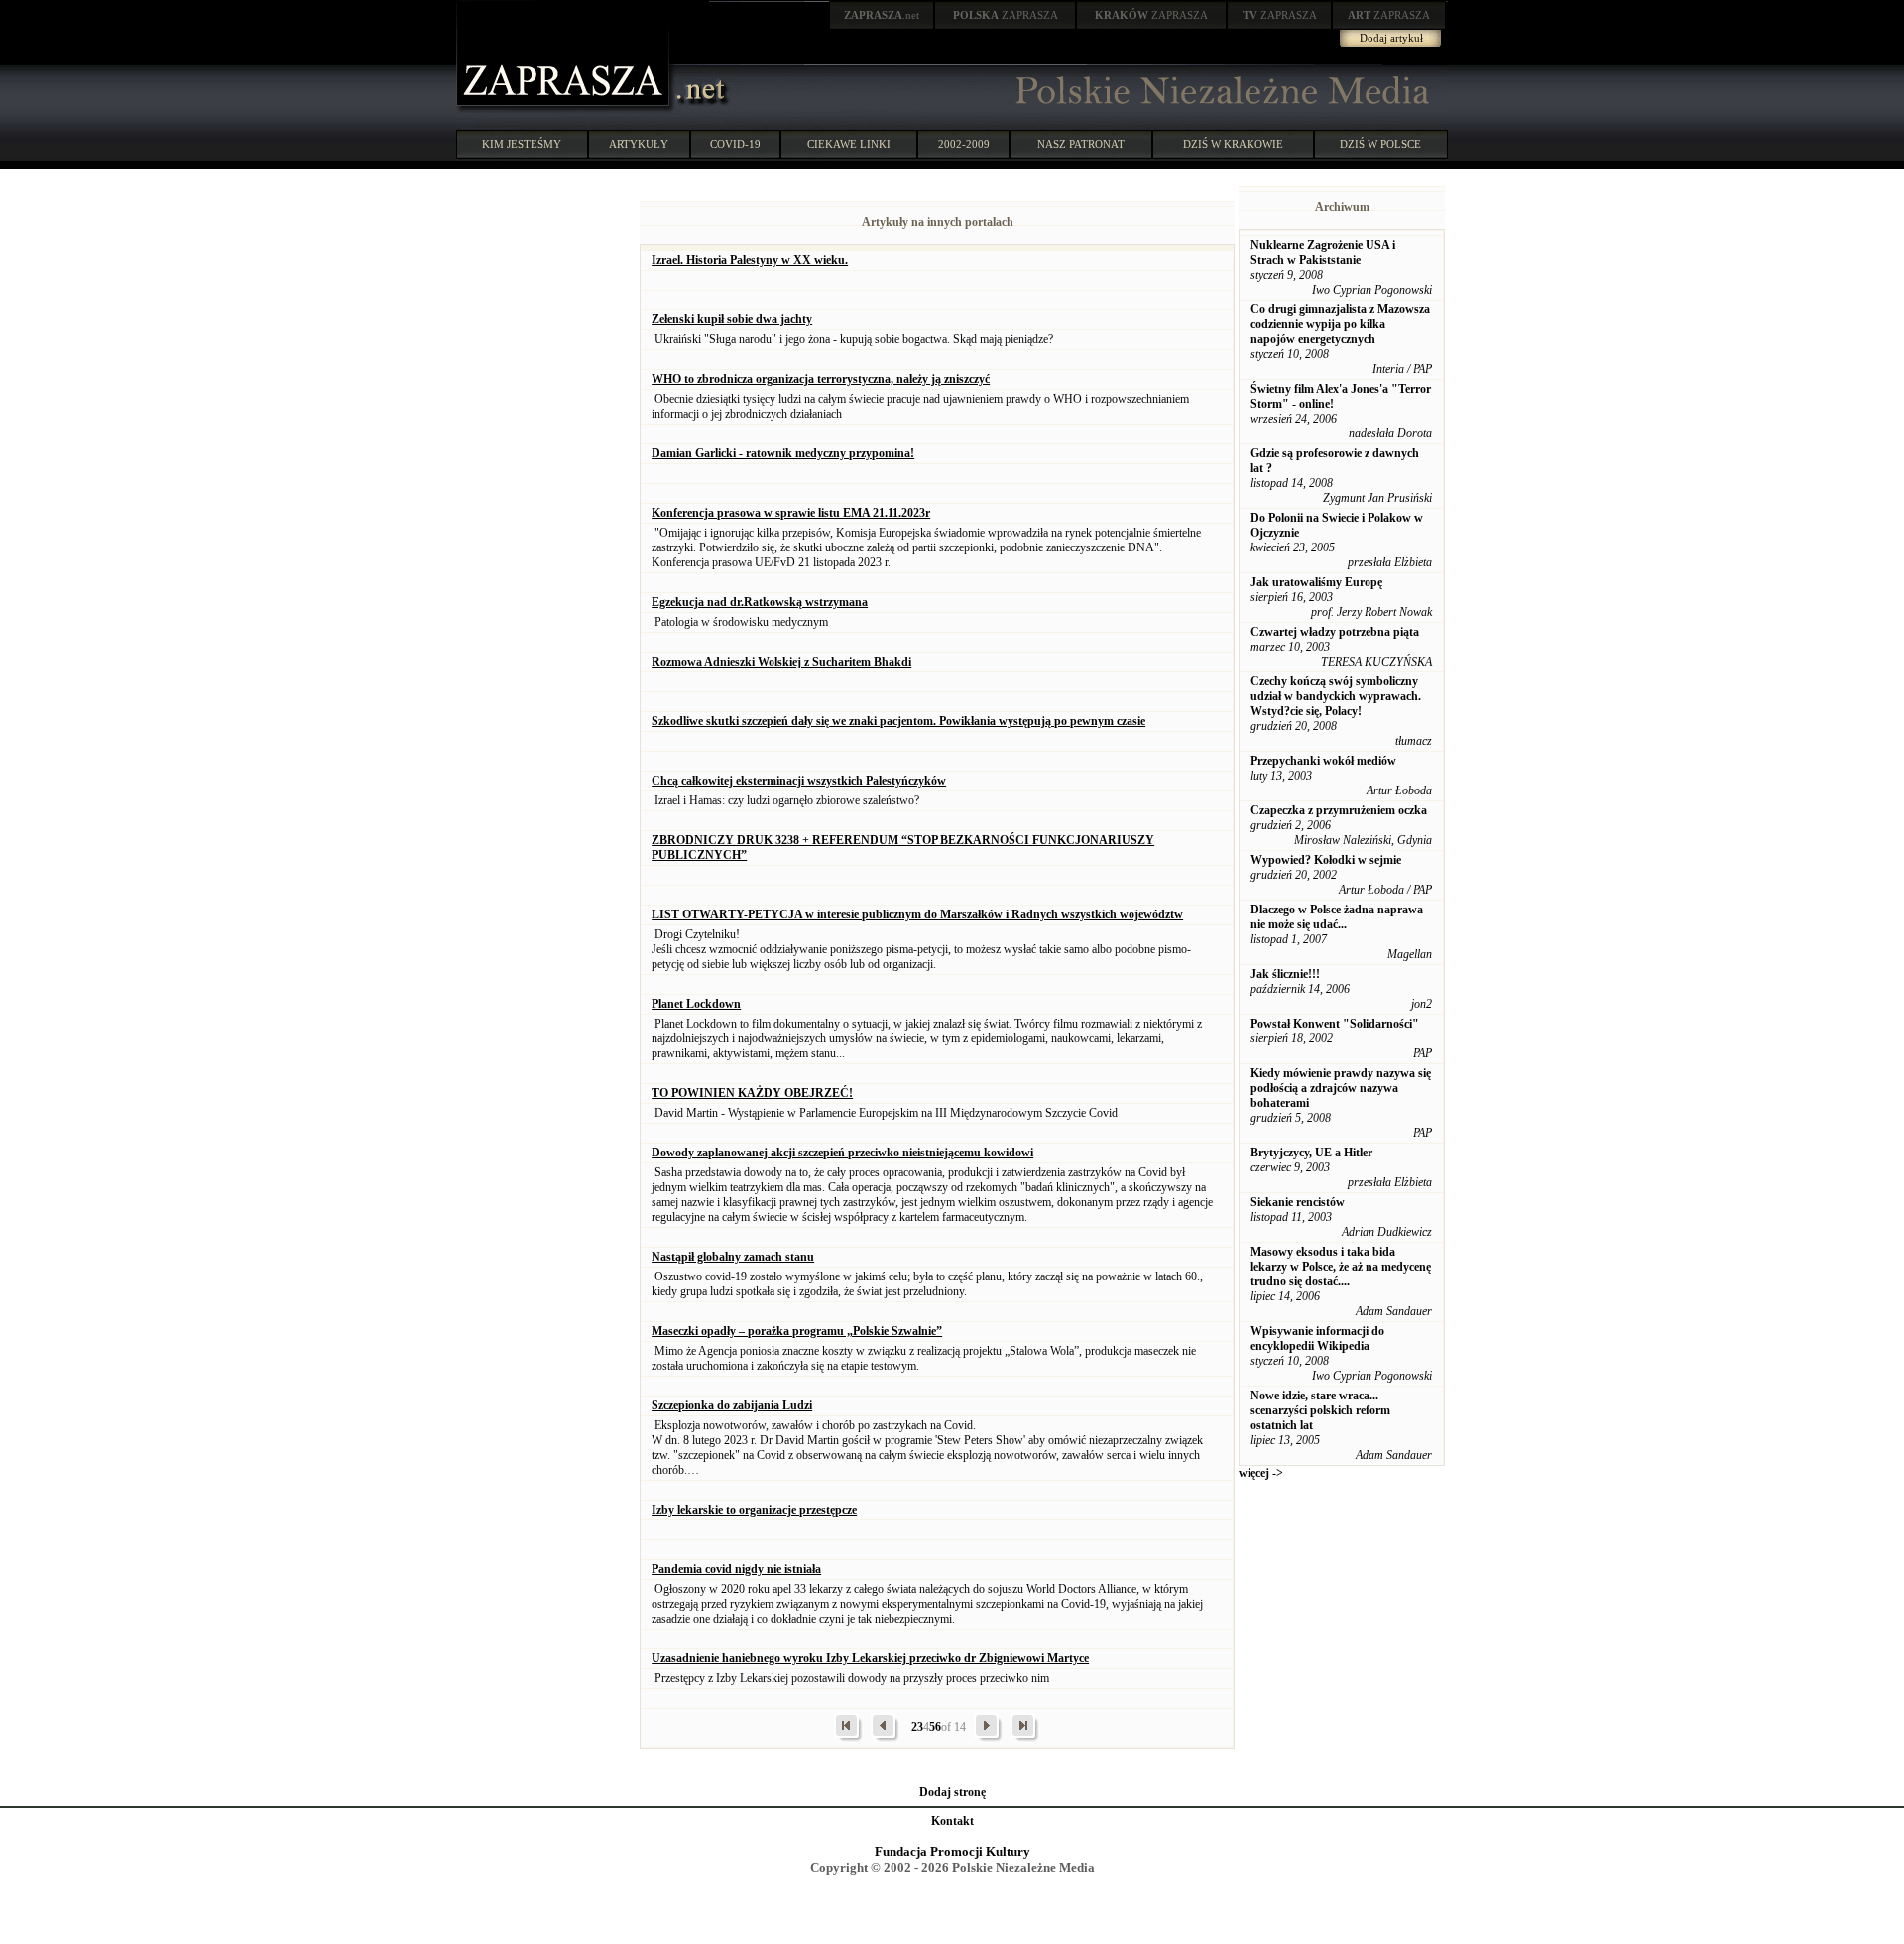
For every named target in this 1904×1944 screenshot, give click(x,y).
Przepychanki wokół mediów (1323, 761)
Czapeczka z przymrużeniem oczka (1339, 810)
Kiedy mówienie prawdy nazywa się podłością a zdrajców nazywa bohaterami (1341, 1088)
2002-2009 (964, 144)
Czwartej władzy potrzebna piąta (1335, 632)
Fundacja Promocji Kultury (952, 1851)
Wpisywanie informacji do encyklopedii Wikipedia (1317, 1338)
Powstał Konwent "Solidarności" (1335, 1024)
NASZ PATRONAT (1081, 144)
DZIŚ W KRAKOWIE (1233, 144)
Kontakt (952, 1821)
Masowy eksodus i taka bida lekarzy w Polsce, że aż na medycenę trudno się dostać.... (1341, 1267)
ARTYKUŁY (639, 144)
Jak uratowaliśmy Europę (1316, 582)
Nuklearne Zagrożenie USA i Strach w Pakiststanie (1323, 252)
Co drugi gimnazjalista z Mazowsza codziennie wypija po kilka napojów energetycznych (1340, 324)
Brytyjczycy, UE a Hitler (1311, 1153)
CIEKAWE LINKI (849, 144)
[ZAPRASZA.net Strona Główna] (565, 109)
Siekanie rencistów (1298, 1202)
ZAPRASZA (1006, 15)
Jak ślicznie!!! (1285, 974)
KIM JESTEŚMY (522, 144)
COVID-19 (735, 144)
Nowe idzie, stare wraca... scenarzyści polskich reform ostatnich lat (1320, 1410)
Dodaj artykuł (1391, 38)
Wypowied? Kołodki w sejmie (1326, 860)
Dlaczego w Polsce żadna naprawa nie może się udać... (1337, 917)
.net (882, 15)
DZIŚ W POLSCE (1380, 144)
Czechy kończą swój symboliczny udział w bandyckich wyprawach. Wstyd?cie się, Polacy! (1336, 696)
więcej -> (1261, 1473)
